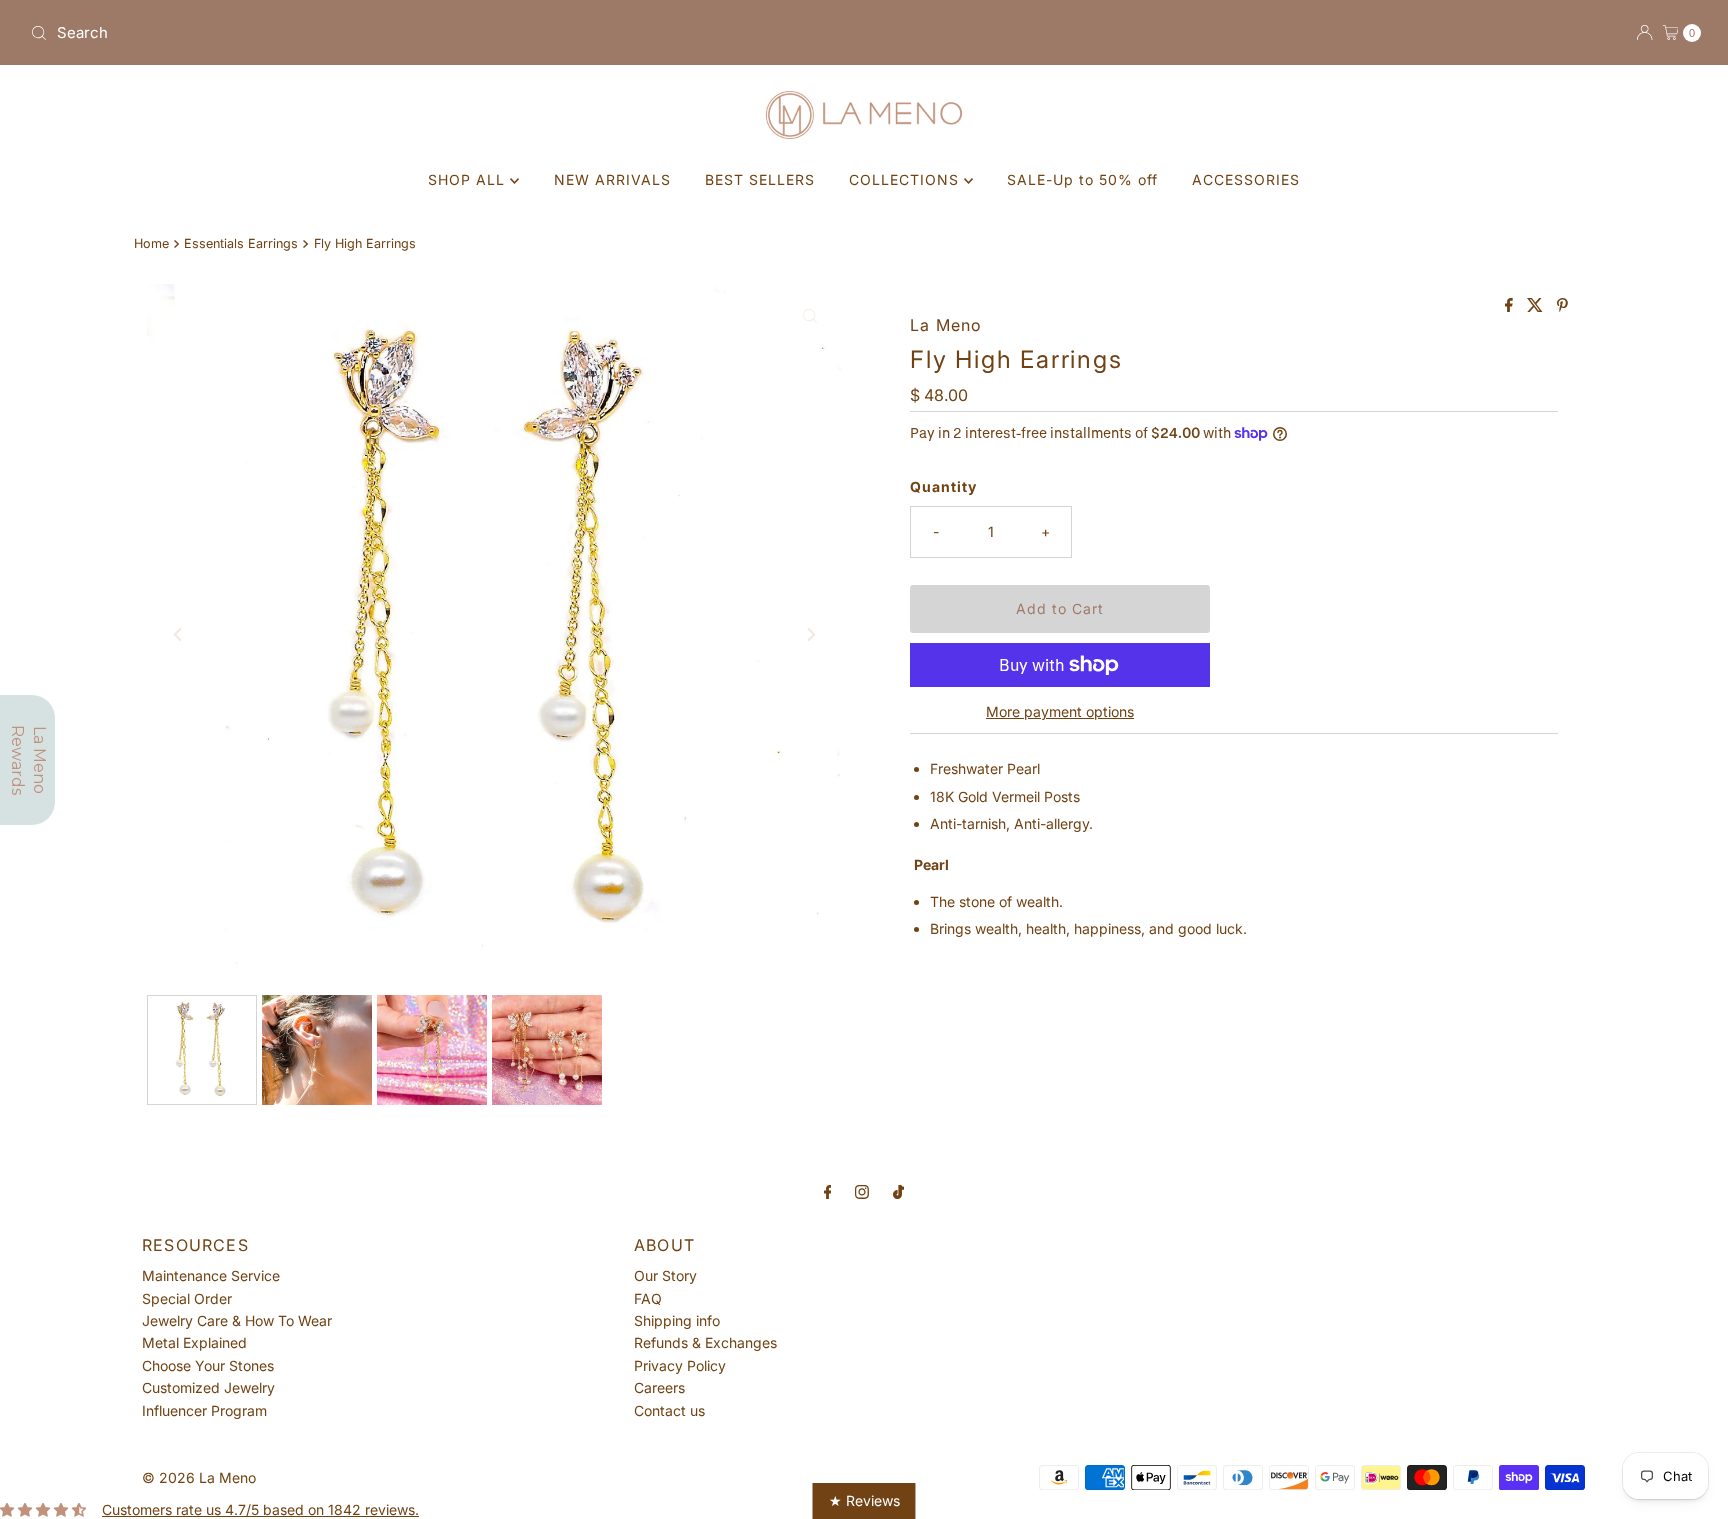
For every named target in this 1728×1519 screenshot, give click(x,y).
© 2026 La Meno (199, 1477)
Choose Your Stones (208, 1365)
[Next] (810, 634)
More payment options (1060, 711)
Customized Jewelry (208, 1387)
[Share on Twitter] (1537, 306)
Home (151, 243)
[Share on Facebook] (1511, 306)
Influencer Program (204, 1410)
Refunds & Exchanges (705, 1342)
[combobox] (439, 33)
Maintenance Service (211, 1275)
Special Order (187, 1298)
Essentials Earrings (241, 243)
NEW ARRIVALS (612, 179)
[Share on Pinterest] (1562, 306)
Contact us (669, 1410)
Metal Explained (194, 1342)
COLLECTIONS (906, 179)
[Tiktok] (898, 1191)
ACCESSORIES (1246, 179)
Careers (659, 1387)
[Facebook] (828, 1191)
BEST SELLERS (760, 179)
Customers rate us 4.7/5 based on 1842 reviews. (260, 1509)
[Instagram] (862, 1191)
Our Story (665, 1275)
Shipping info (677, 1320)
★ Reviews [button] (864, 1500)
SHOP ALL (469, 179)
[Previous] (179, 634)
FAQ (648, 1298)
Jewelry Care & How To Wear (237, 1320)
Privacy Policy (680, 1365)
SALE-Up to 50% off (1082, 179)
